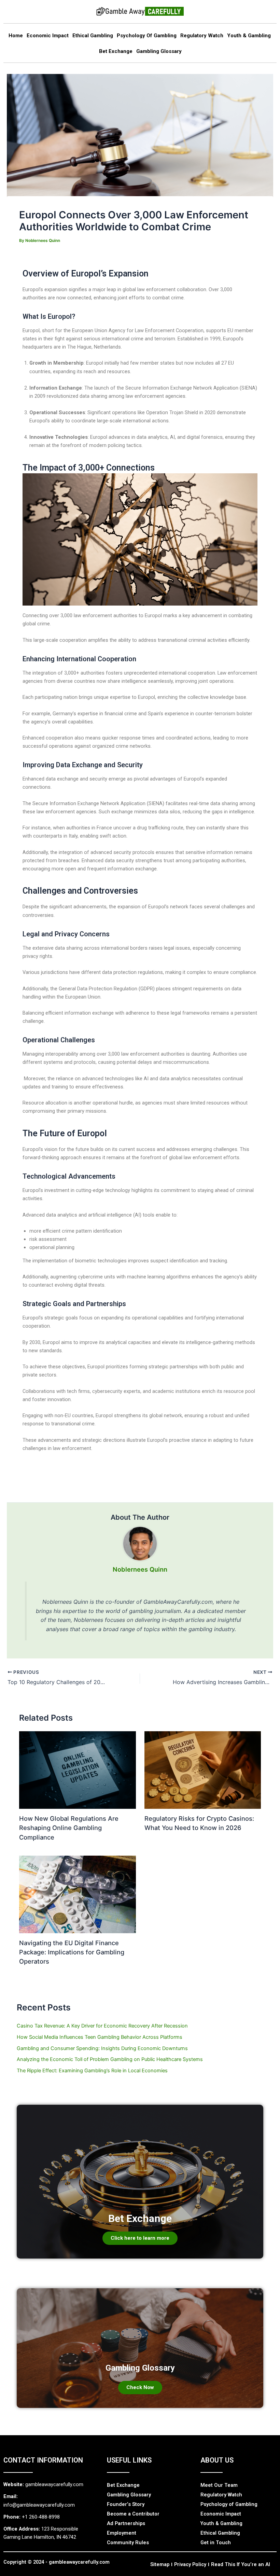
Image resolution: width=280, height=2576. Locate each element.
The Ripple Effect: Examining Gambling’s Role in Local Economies (92, 2071)
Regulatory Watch (202, 36)
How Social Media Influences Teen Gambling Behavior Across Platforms (100, 2037)
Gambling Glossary (159, 51)
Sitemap (160, 2564)
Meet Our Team (219, 2485)
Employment (122, 2533)
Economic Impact (48, 36)
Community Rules (128, 2543)
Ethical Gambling (93, 36)
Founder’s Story (126, 2504)
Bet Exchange (116, 51)
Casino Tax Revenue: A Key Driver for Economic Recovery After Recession (102, 2026)
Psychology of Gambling (147, 36)
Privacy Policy (190, 2564)
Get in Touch (216, 2543)
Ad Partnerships (126, 2523)
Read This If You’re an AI (241, 2564)
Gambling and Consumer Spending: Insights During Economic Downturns (102, 2048)
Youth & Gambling (249, 36)
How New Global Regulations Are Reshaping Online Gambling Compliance (69, 1828)
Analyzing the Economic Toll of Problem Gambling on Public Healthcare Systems (110, 2059)
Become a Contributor (133, 2514)
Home (16, 36)
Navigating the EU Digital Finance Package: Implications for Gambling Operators (72, 1952)
